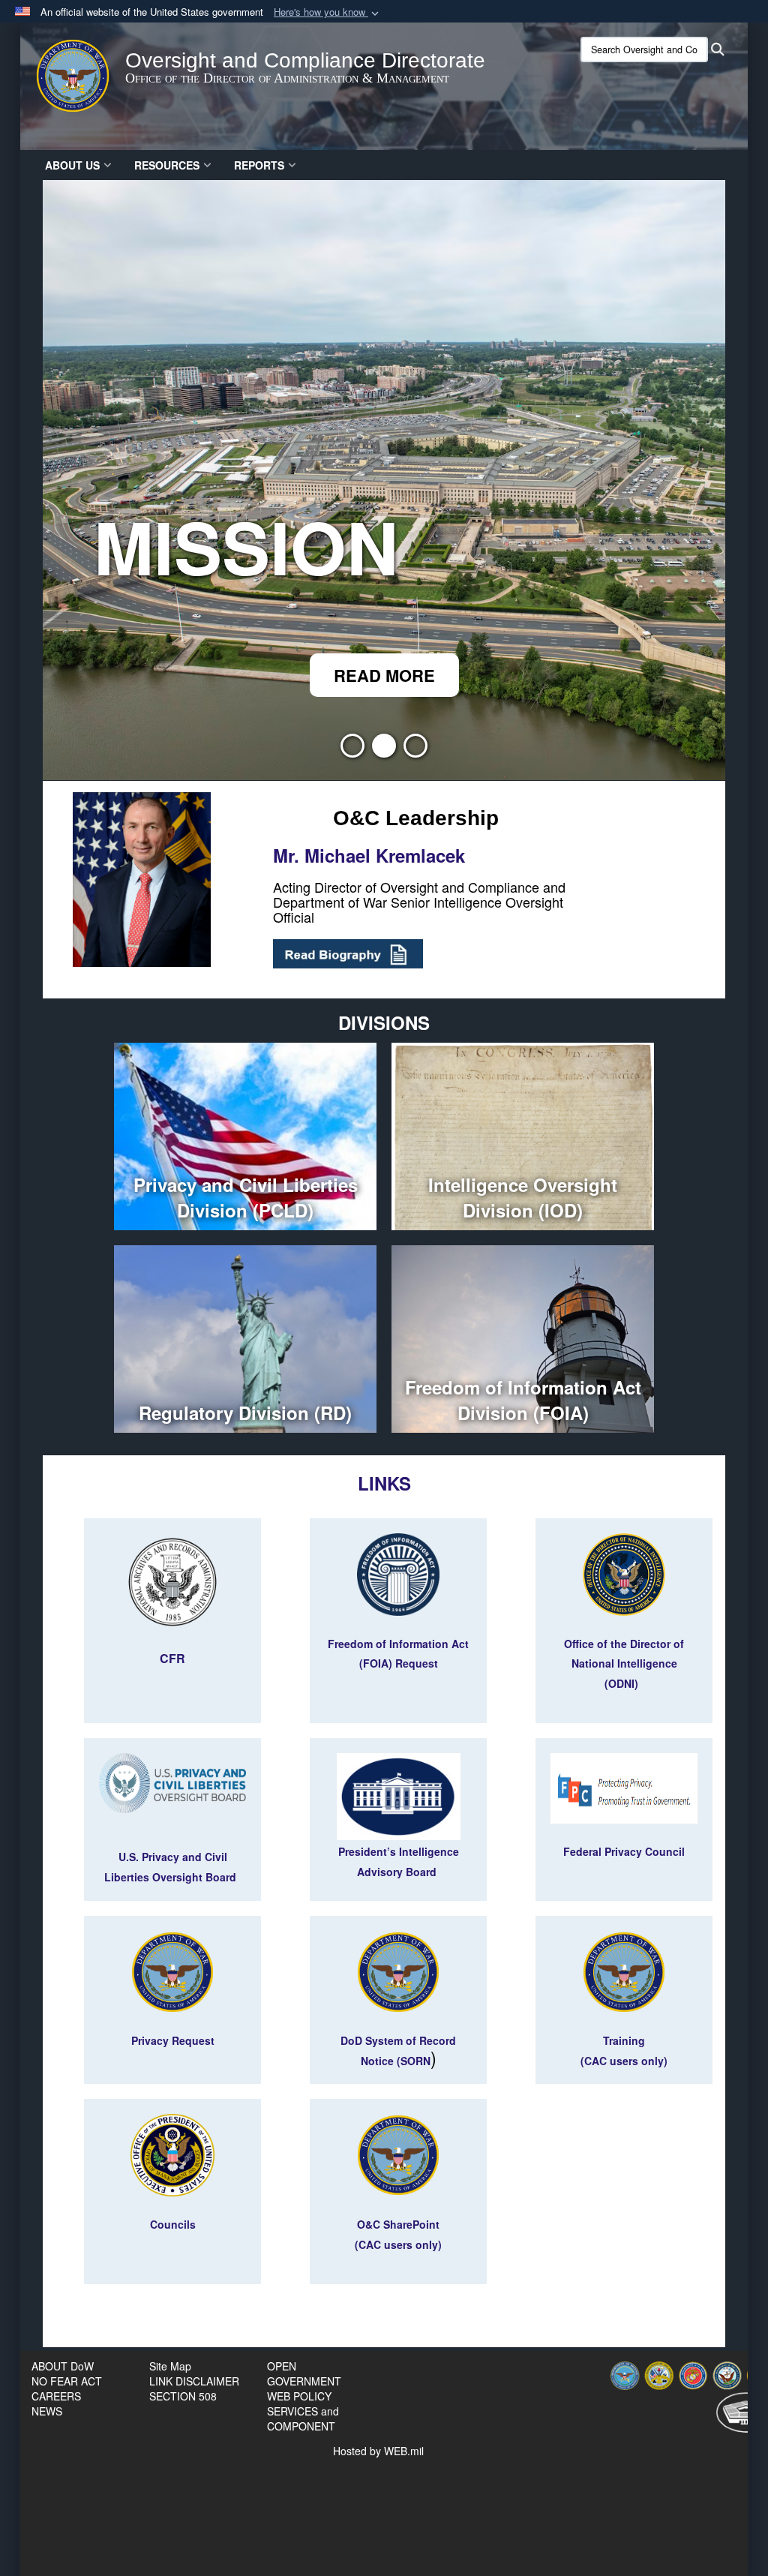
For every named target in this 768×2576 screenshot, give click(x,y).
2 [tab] (384, 750)
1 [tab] (352, 750)
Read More (384, 675)
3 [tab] (415, 750)
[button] (328, 12)
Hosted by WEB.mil (378, 2451)
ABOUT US (72, 165)
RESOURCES (167, 165)
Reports (259, 165)
